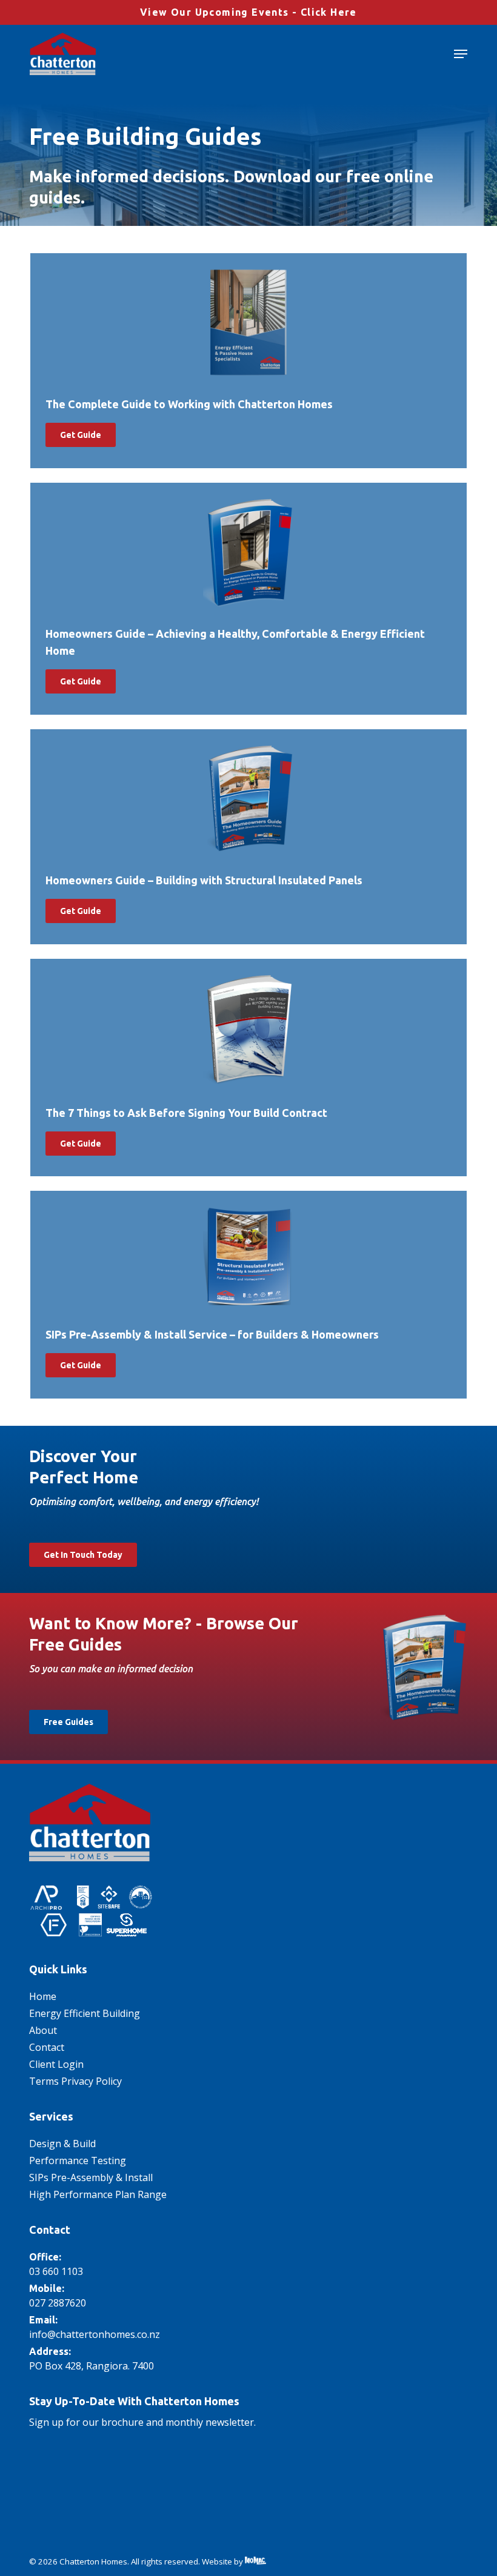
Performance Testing (78, 2160)
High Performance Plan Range (98, 2194)
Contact (47, 2047)
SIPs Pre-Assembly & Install (91, 2177)
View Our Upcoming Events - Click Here (248, 12)
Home (43, 1996)
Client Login (56, 2064)
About (43, 2030)
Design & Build (62, 2144)
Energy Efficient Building (85, 2013)
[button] (461, 54)
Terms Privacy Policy (75, 2081)
